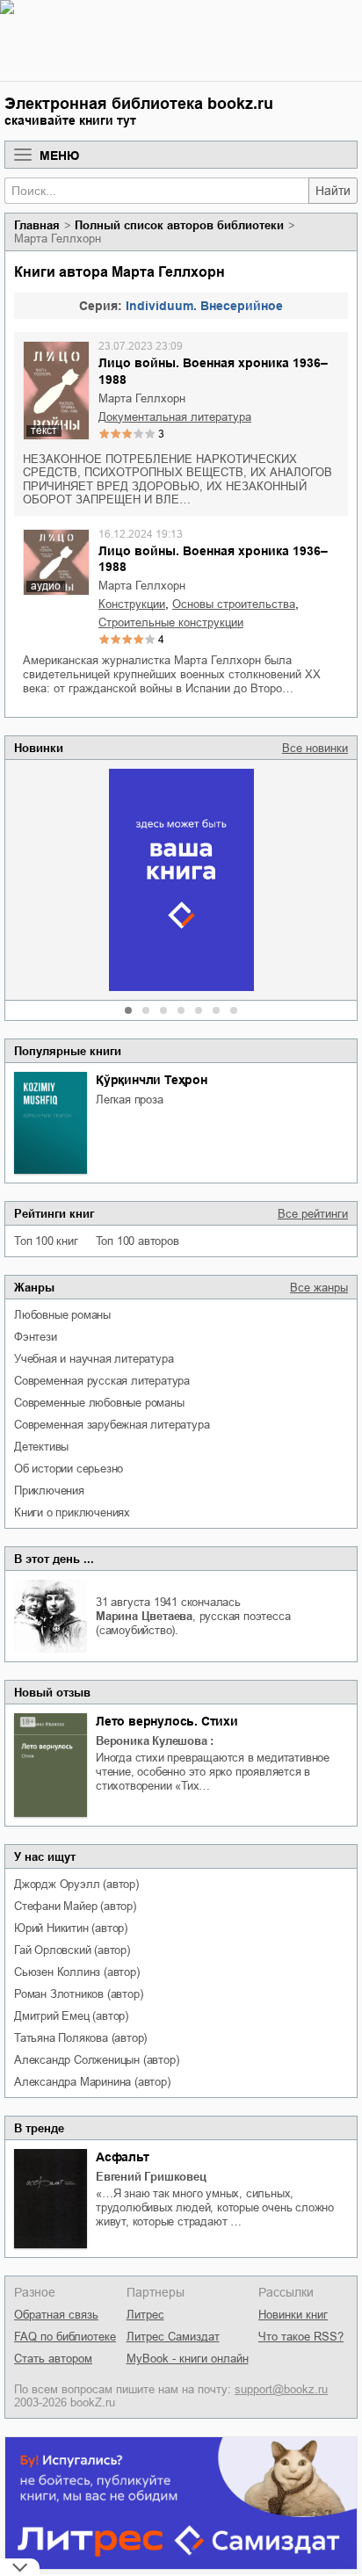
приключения (49, 1491)
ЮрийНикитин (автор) (71, 1928)
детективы (41, 1447)
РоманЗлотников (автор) (78, 1994)
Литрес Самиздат (173, 2337)
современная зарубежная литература (112, 1425)
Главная (37, 225)
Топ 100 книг (46, 1241)
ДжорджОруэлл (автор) (76, 1884)
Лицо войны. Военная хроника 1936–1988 (213, 371)
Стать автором (53, 2359)
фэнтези (36, 1337)
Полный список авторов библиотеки (179, 225)
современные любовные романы (99, 1403)
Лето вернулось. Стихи (167, 1721)
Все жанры (319, 1288)
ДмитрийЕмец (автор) (71, 2016)
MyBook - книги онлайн (188, 2359)
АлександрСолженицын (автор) (96, 2060)
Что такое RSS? (301, 2337)
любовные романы (62, 1315)
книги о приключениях (72, 1512)
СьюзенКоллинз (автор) (77, 1972)
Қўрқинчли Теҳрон (152, 1080)
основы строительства (234, 604)
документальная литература (175, 417)
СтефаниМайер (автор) (75, 1906)
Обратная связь (56, 2315)
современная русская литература (102, 1381)
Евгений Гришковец (151, 2177)
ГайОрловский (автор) (72, 1950)
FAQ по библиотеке (65, 2337)
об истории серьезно (69, 1469)
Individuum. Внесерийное (204, 306)
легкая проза (130, 1100)
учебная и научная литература (94, 1359)
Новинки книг (293, 2315)
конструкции (132, 604)
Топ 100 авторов (138, 1241)
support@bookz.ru (281, 2389)
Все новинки (315, 748)
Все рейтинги (313, 1214)
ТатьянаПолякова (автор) (80, 2038)
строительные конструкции (171, 622)
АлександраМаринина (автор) (92, 2082)
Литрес (145, 2315)
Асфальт (123, 2157)
